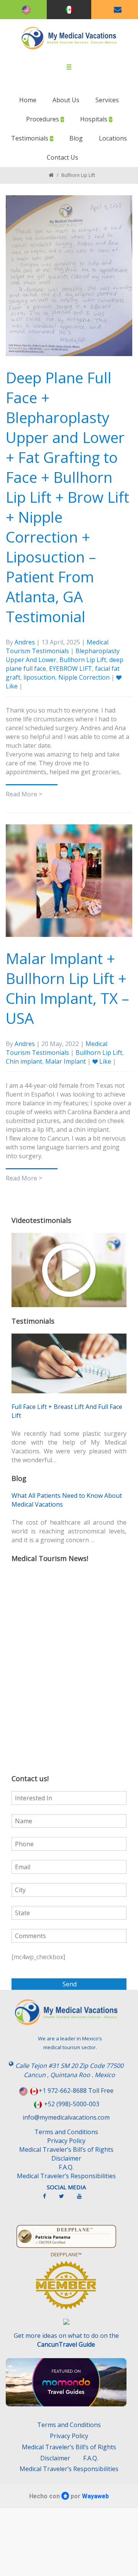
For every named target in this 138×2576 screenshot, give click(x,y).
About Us (66, 100)
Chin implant (24, 1061)
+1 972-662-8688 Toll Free (76, 2091)
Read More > (24, 794)
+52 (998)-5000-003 (72, 2104)
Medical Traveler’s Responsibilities (66, 2176)
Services (107, 100)
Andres (25, 642)
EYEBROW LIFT (71, 669)
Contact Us (62, 157)
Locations (113, 138)
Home (28, 100)
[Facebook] (48, 2199)
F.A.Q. (66, 2167)
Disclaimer (66, 2158)
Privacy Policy (66, 2141)
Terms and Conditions (66, 2132)
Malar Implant (66, 1061)
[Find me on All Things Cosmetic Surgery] (66, 2289)
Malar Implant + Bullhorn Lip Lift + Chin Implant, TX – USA (67, 988)
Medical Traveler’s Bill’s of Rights (66, 2149)
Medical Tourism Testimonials (57, 646)
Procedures (43, 119)
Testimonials (30, 138)
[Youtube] (83, 2199)
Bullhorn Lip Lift (83, 660)
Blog (76, 138)
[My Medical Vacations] (69, 38)
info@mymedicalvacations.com (66, 2117)
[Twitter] (65, 2199)
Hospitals (94, 119)
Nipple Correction (84, 677)
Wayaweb (95, 2496)
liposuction (39, 677)
